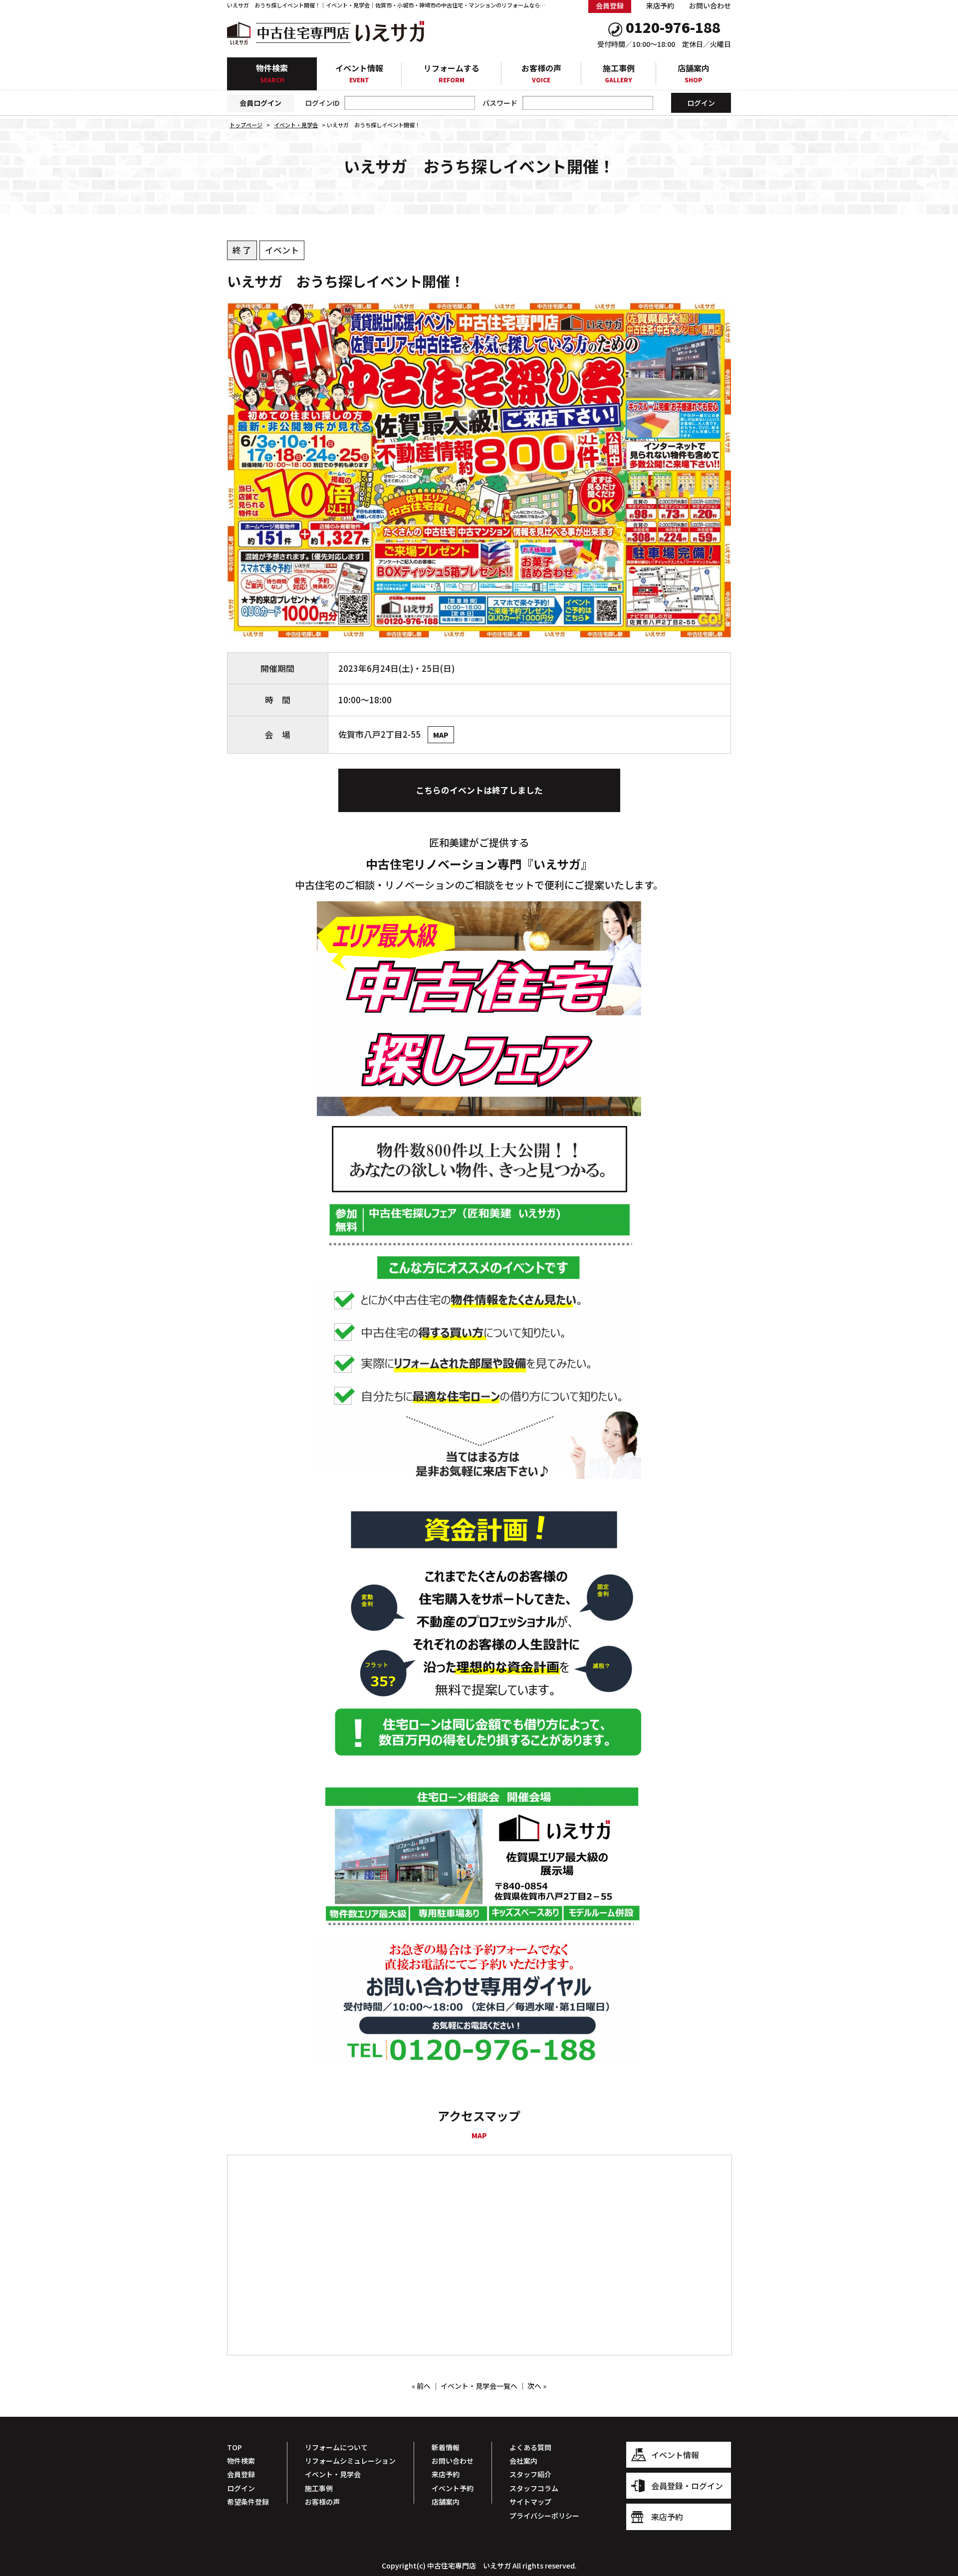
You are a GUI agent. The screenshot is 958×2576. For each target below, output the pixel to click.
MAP (441, 735)
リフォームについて (336, 2447)
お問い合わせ (710, 5)
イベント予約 (453, 2488)
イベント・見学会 (333, 2474)
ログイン (241, 2488)
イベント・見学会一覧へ (479, 2386)
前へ (424, 2386)
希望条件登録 (248, 2502)
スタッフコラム (534, 2488)
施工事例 (619, 73)
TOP (235, 2447)
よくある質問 (530, 2447)
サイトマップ (530, 2502)
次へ (534, 2386)
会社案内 (523, 2461)
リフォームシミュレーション (350, 2461)
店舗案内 (694, 73)
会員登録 (241, 2474)
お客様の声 (541, 73)
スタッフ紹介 (530, 2474)
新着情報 (446, 2447)
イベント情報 (359, 73)
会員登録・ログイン (687, 2486)
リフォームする (452, 73)
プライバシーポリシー (544, 2516)
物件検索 (272, 73)
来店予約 (660, 5)
